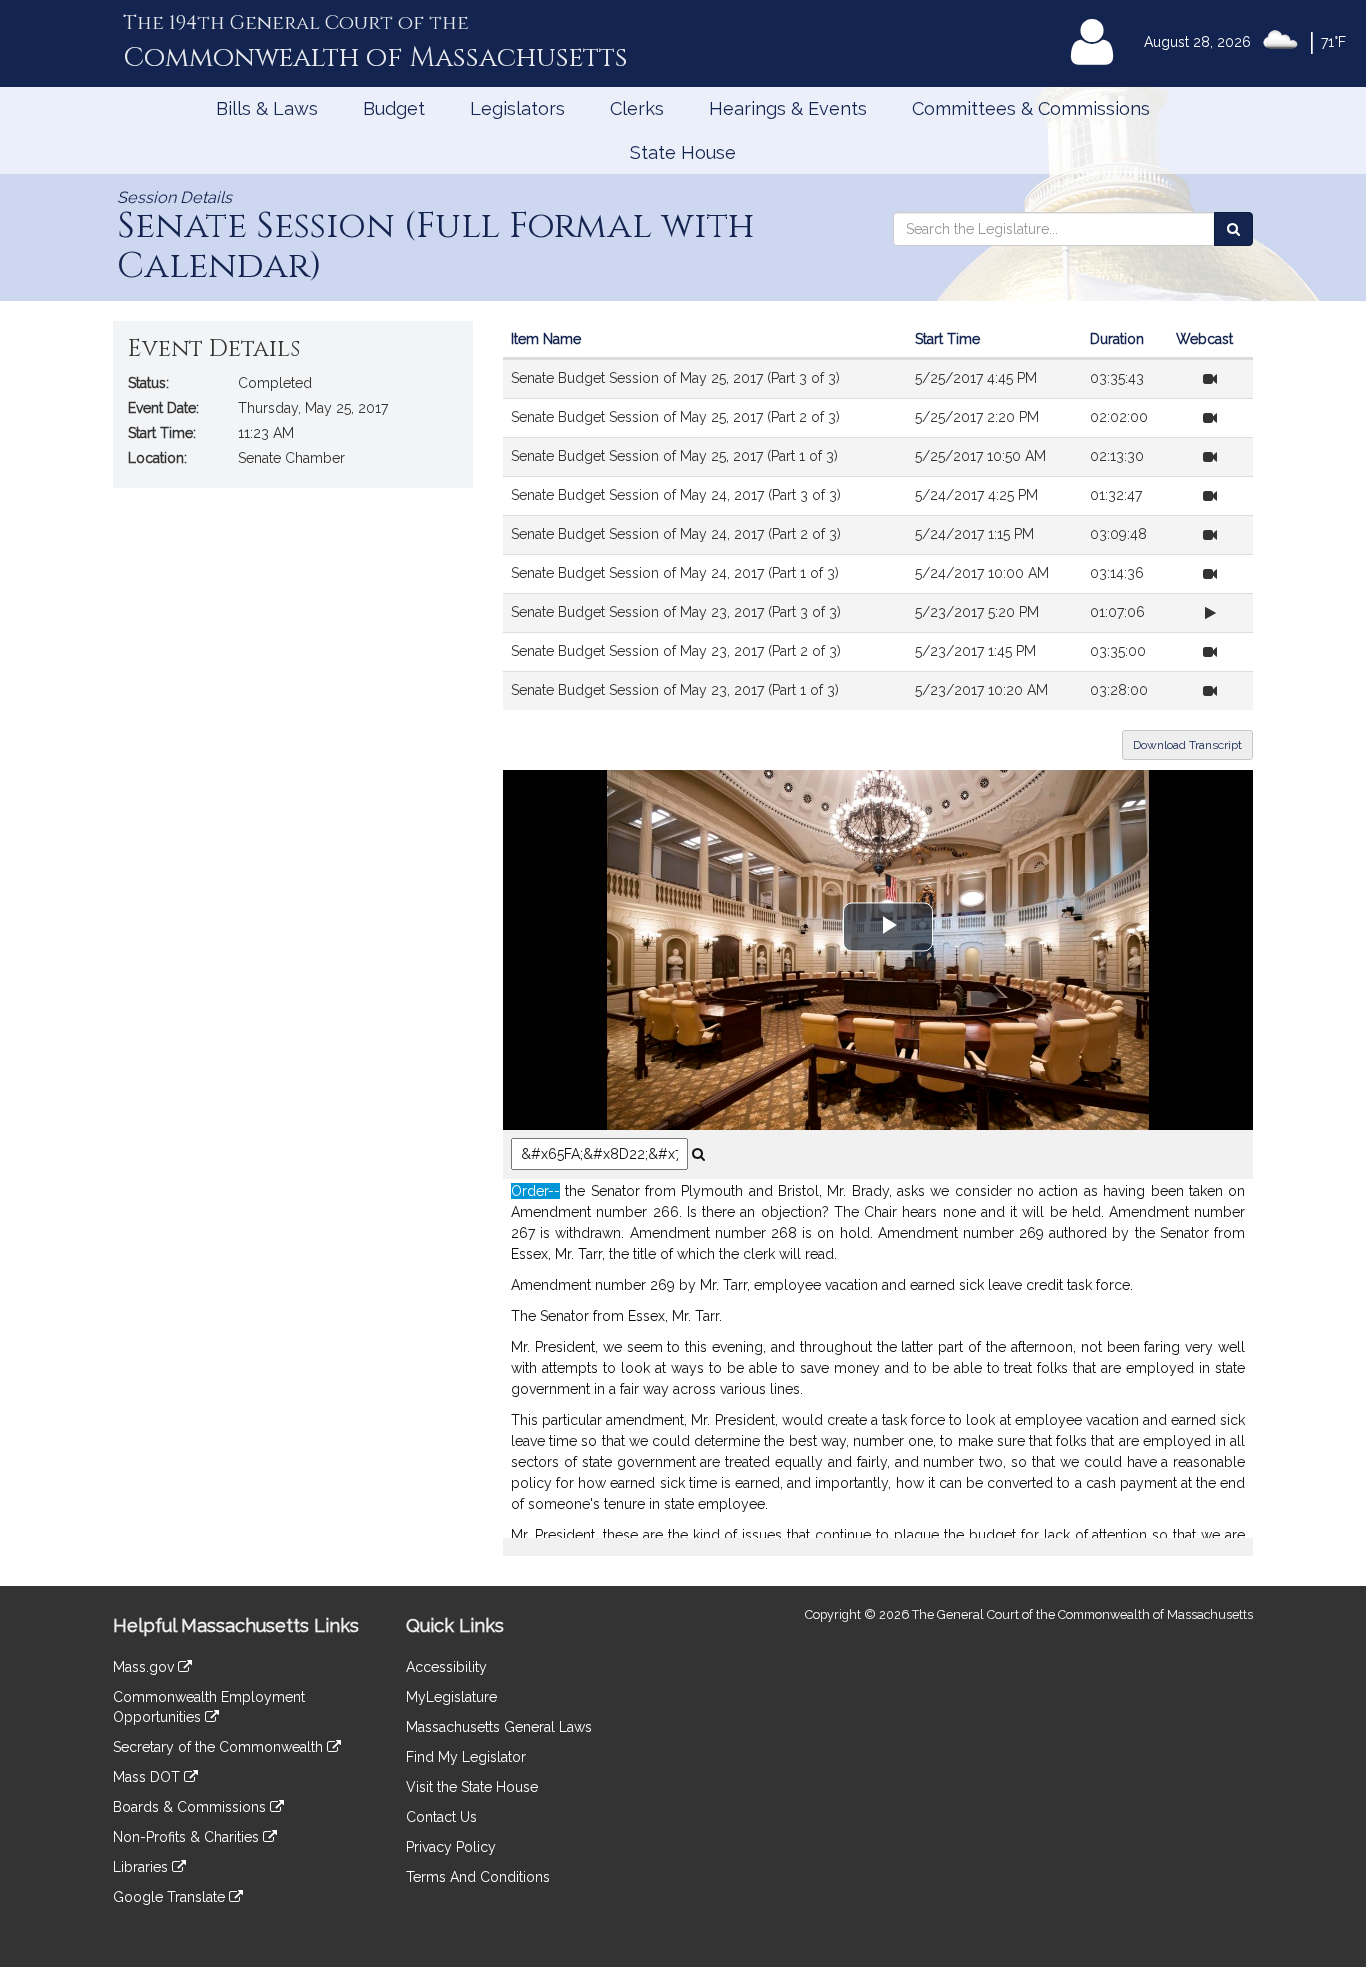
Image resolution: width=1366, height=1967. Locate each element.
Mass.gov (145, 1667)
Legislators (517, 108)
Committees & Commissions (1031, 108)
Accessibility (446, 1667)
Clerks (637, 108)
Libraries (142, 1867)
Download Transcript (1187, 745)
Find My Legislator (466, 1757)
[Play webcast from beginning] (1210, 379)
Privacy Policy (451, 1847)
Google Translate (171, 1897)
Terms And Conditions (478, 1877)
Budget (394, 108)
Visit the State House (472, 1787)
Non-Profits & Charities (188, 1837)
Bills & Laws (267, 108)
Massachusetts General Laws (499, 1727)
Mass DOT (148, 1777)
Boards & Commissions (191, 1807)
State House (683, 152)
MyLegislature (451, 1697)
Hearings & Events (788, 108)
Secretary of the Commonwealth (220, 1747)
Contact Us (441, 1817)
